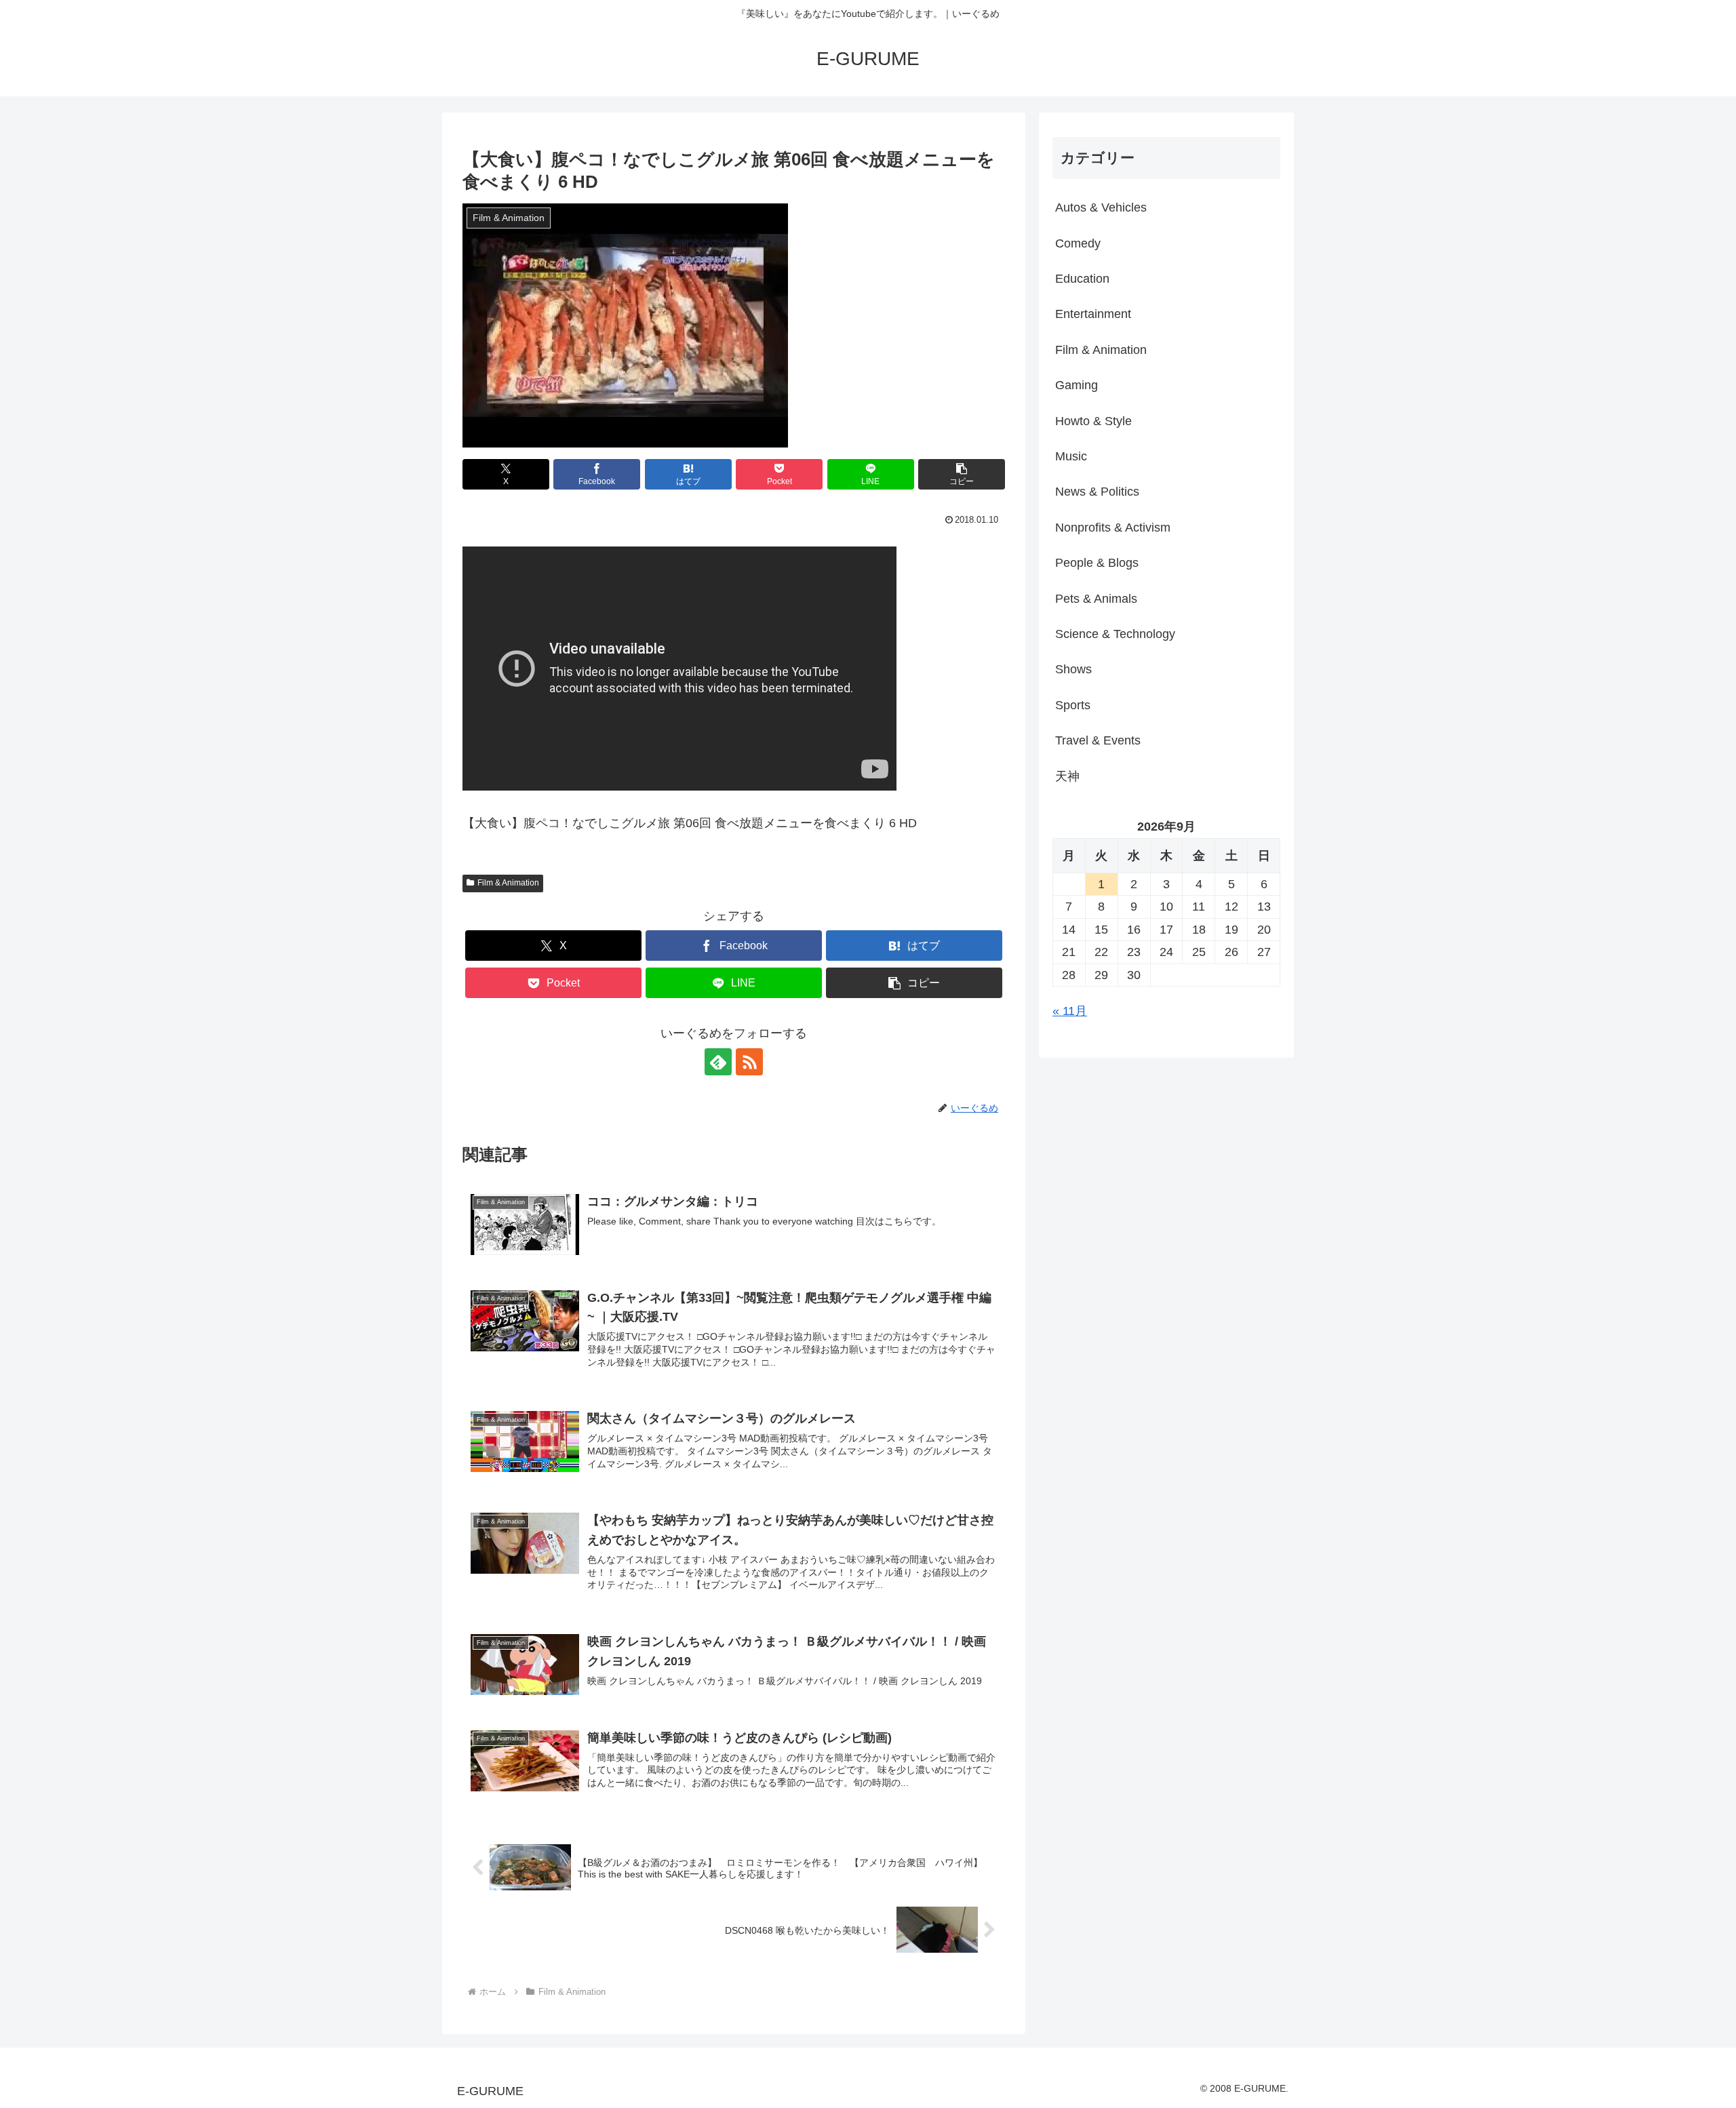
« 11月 (1070, 1011)
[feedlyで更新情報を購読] (718, 1062)
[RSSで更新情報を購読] (749, 1062)
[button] (962, 474)
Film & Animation (508, 883)
